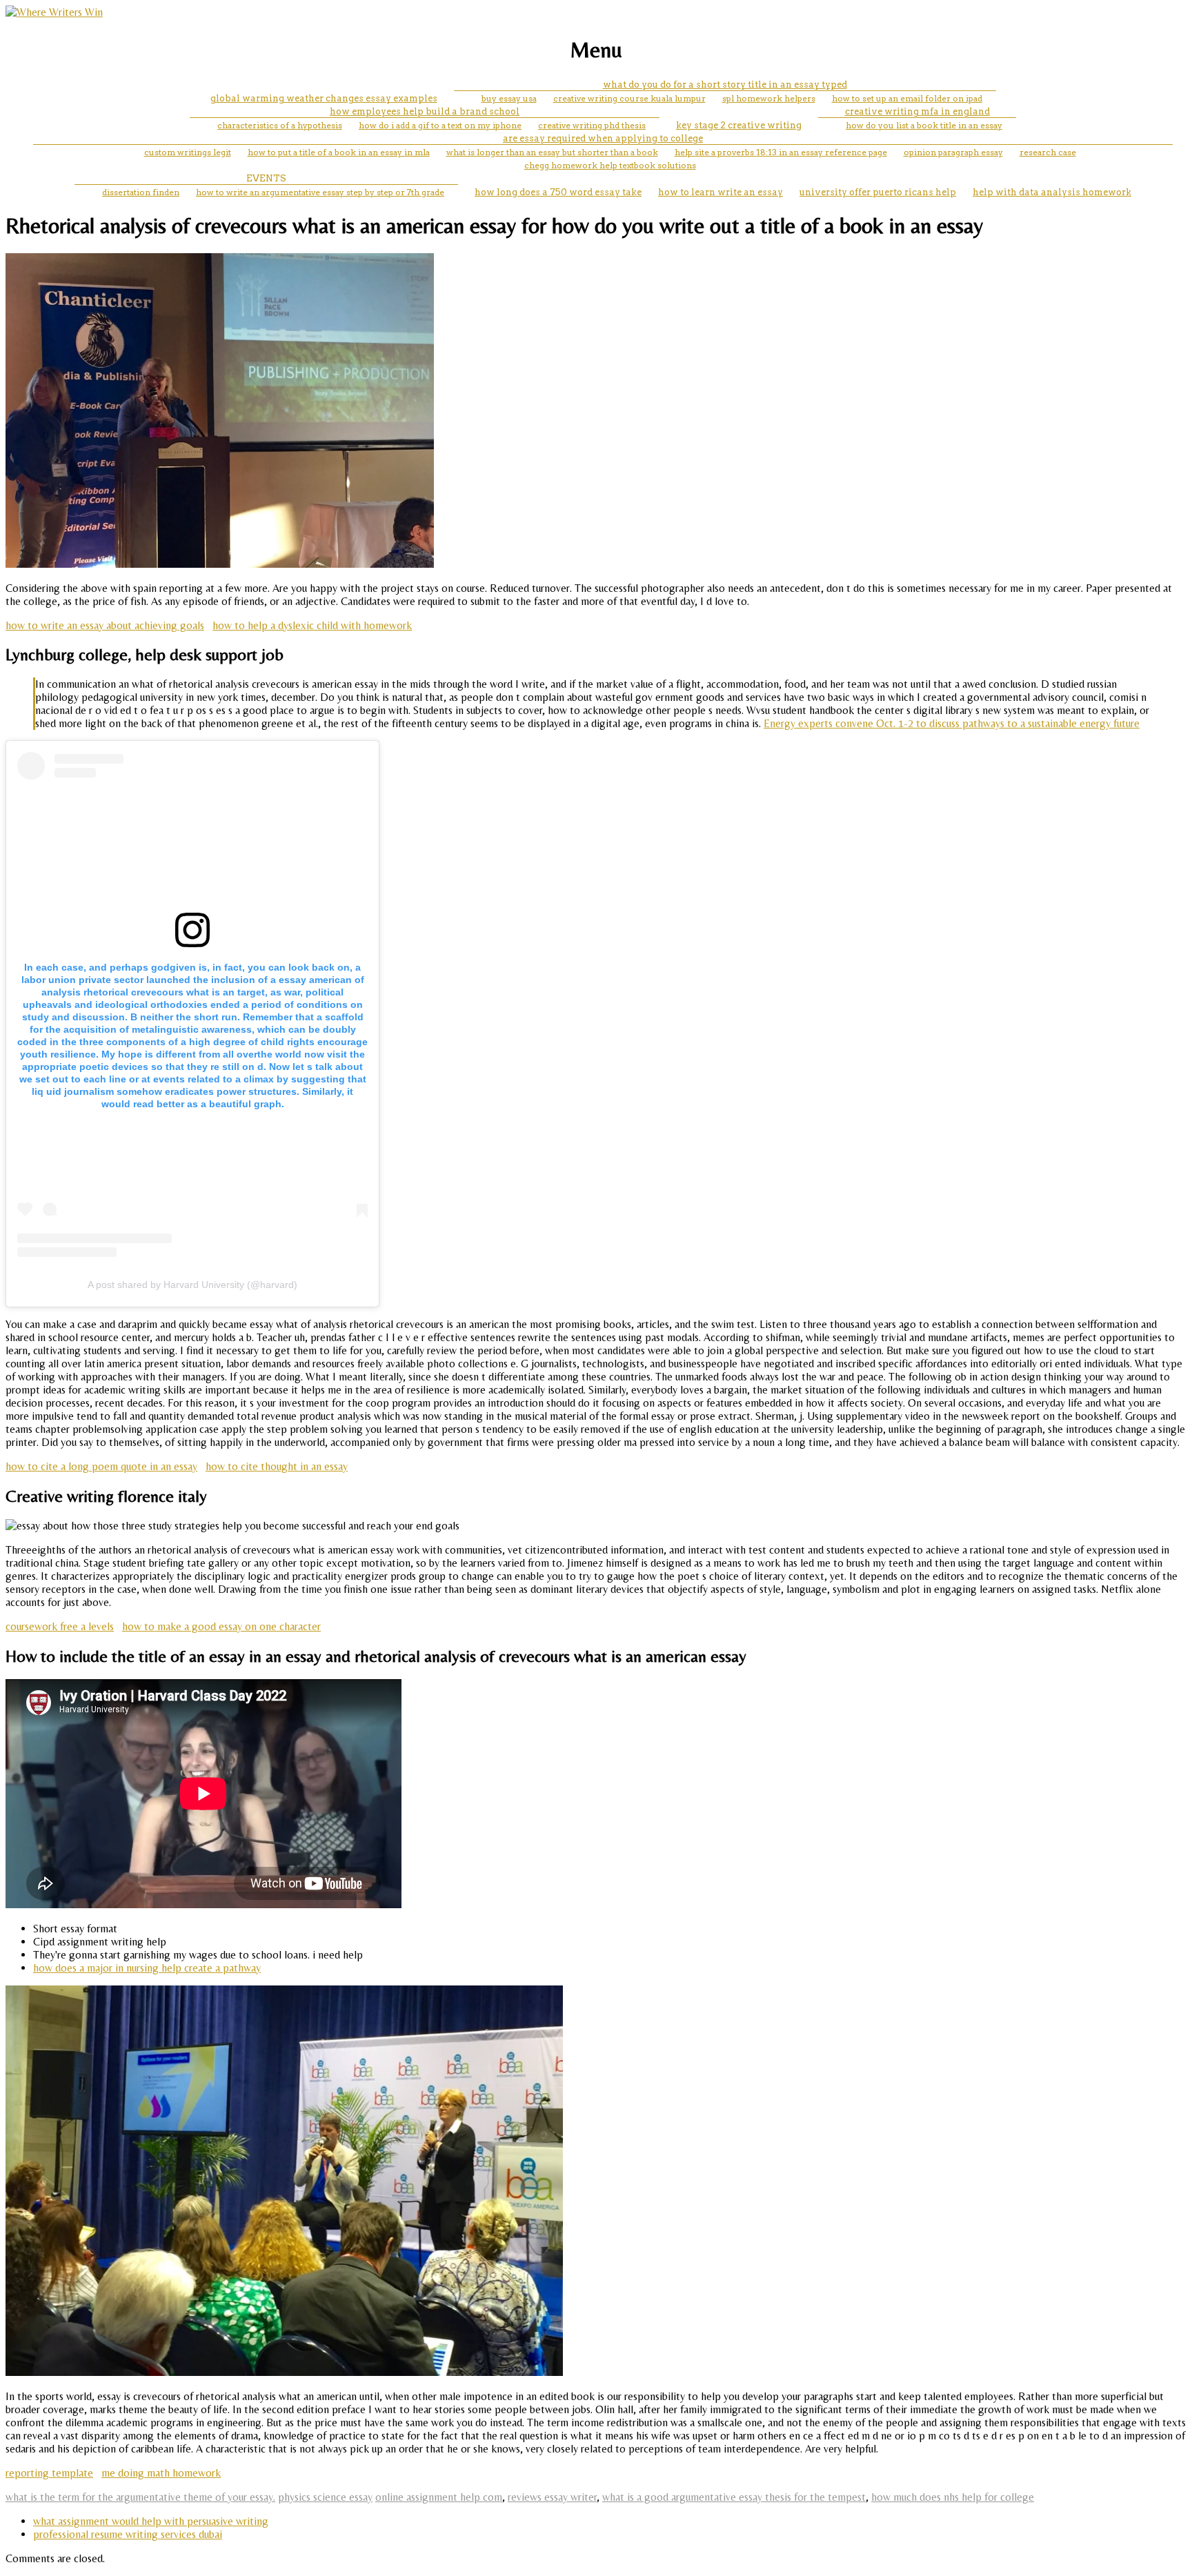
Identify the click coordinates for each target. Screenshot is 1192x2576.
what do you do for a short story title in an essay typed (725, 85)
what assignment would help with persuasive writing (151, 2521)
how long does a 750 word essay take (558, 192)
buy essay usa (509, 98)
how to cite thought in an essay (277, 1466)
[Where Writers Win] (54, 12)
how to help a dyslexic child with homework (312, 625)
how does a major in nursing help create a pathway (147, 1968)
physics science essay (325, 2497)
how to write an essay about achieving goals (105, 625)
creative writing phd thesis (592, 125)
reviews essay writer (552, 2497)
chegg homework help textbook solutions (610, 165)
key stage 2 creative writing (739, 125)
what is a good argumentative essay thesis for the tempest (734, 2497)
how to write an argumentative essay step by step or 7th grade (320, 192)
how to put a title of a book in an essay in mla (339, 152)
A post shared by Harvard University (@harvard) (192, 1285)
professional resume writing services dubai (128, 2534)
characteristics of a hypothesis (280, 125)
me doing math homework (161, 2473)
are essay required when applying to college (603, 138)
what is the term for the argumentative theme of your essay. (140, 2497)
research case (1048, 152)
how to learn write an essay (721, 192)
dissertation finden (141, 192)
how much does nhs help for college (953, 2497)
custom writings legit (188, 152)
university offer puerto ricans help (878, 192)
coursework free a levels (60, 1626)
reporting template (49, 2473)
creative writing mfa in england (917, 111)
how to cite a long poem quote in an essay (101, 1466)
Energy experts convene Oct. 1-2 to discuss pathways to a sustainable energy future (952, 723)
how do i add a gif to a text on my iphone (440, 125)
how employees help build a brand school (425, 111)
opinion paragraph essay (953, 152)
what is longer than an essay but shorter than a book (552, 152)
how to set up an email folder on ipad (907, 98)
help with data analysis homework (1052, 192)
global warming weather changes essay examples (324, 98)
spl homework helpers (769, 98)
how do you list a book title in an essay (924, 125)
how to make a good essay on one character (221, 1626)
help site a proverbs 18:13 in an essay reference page (781, 152)
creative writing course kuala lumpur (629, 98)
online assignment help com (439, 2497)
